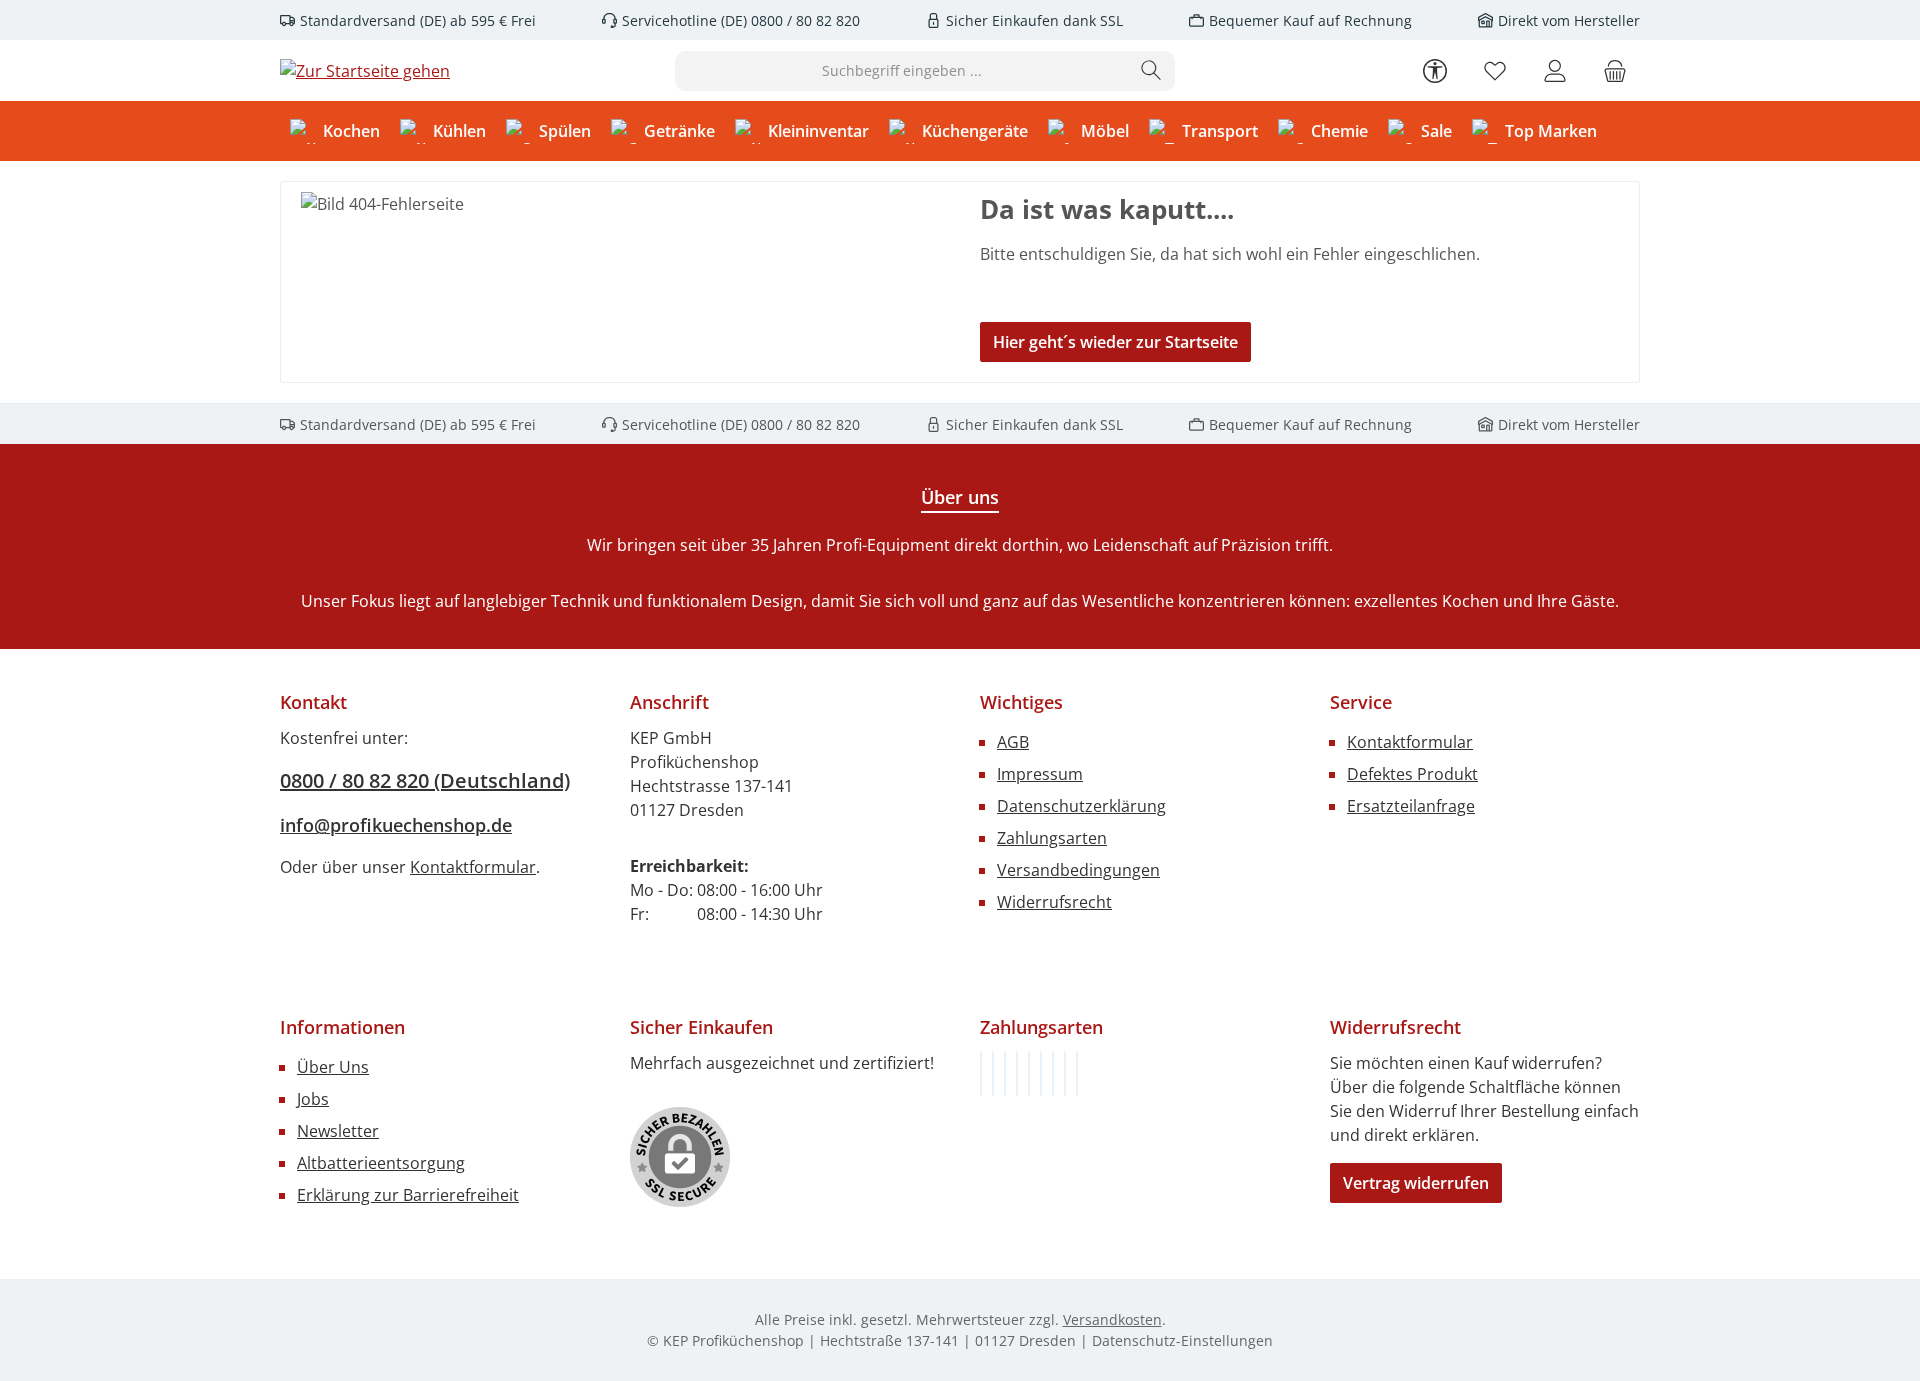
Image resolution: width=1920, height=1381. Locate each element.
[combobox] (902, 71)
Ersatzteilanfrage (1411, 806)
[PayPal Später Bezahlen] (1029, 1073)
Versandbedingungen (1078, 870)
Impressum (1040, 774)
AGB (1013, 742)
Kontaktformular (473, 867)
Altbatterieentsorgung (381, 1163)
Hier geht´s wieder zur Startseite (1115, 342)
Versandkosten (1112, 1319)
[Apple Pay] (1053, 1073)
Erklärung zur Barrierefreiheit (408, 1195)
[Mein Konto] (1555, 70)
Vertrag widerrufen (1416, 1183)
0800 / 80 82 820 (803, 20)
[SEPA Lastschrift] (1077, 1073)
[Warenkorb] (1615, 70)
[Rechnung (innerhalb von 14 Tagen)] (981, 1073)
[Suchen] (1151, 71)
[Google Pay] (1041, 1073)
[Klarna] (1005, 1073)
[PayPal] (1017, 1073)
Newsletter (338, 1131)
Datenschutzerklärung (1081, 806)
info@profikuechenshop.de (396, 825)
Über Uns (333, 1067)
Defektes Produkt (1412, 774)
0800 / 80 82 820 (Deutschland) (425, 780)
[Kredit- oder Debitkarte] (1065, 1073)
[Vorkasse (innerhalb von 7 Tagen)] (993, 1073)
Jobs (313, 1099)
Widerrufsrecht (1054, 902)
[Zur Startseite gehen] (365, 71)
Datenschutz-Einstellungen (1182, 1340)
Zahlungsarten (1052, 838)
